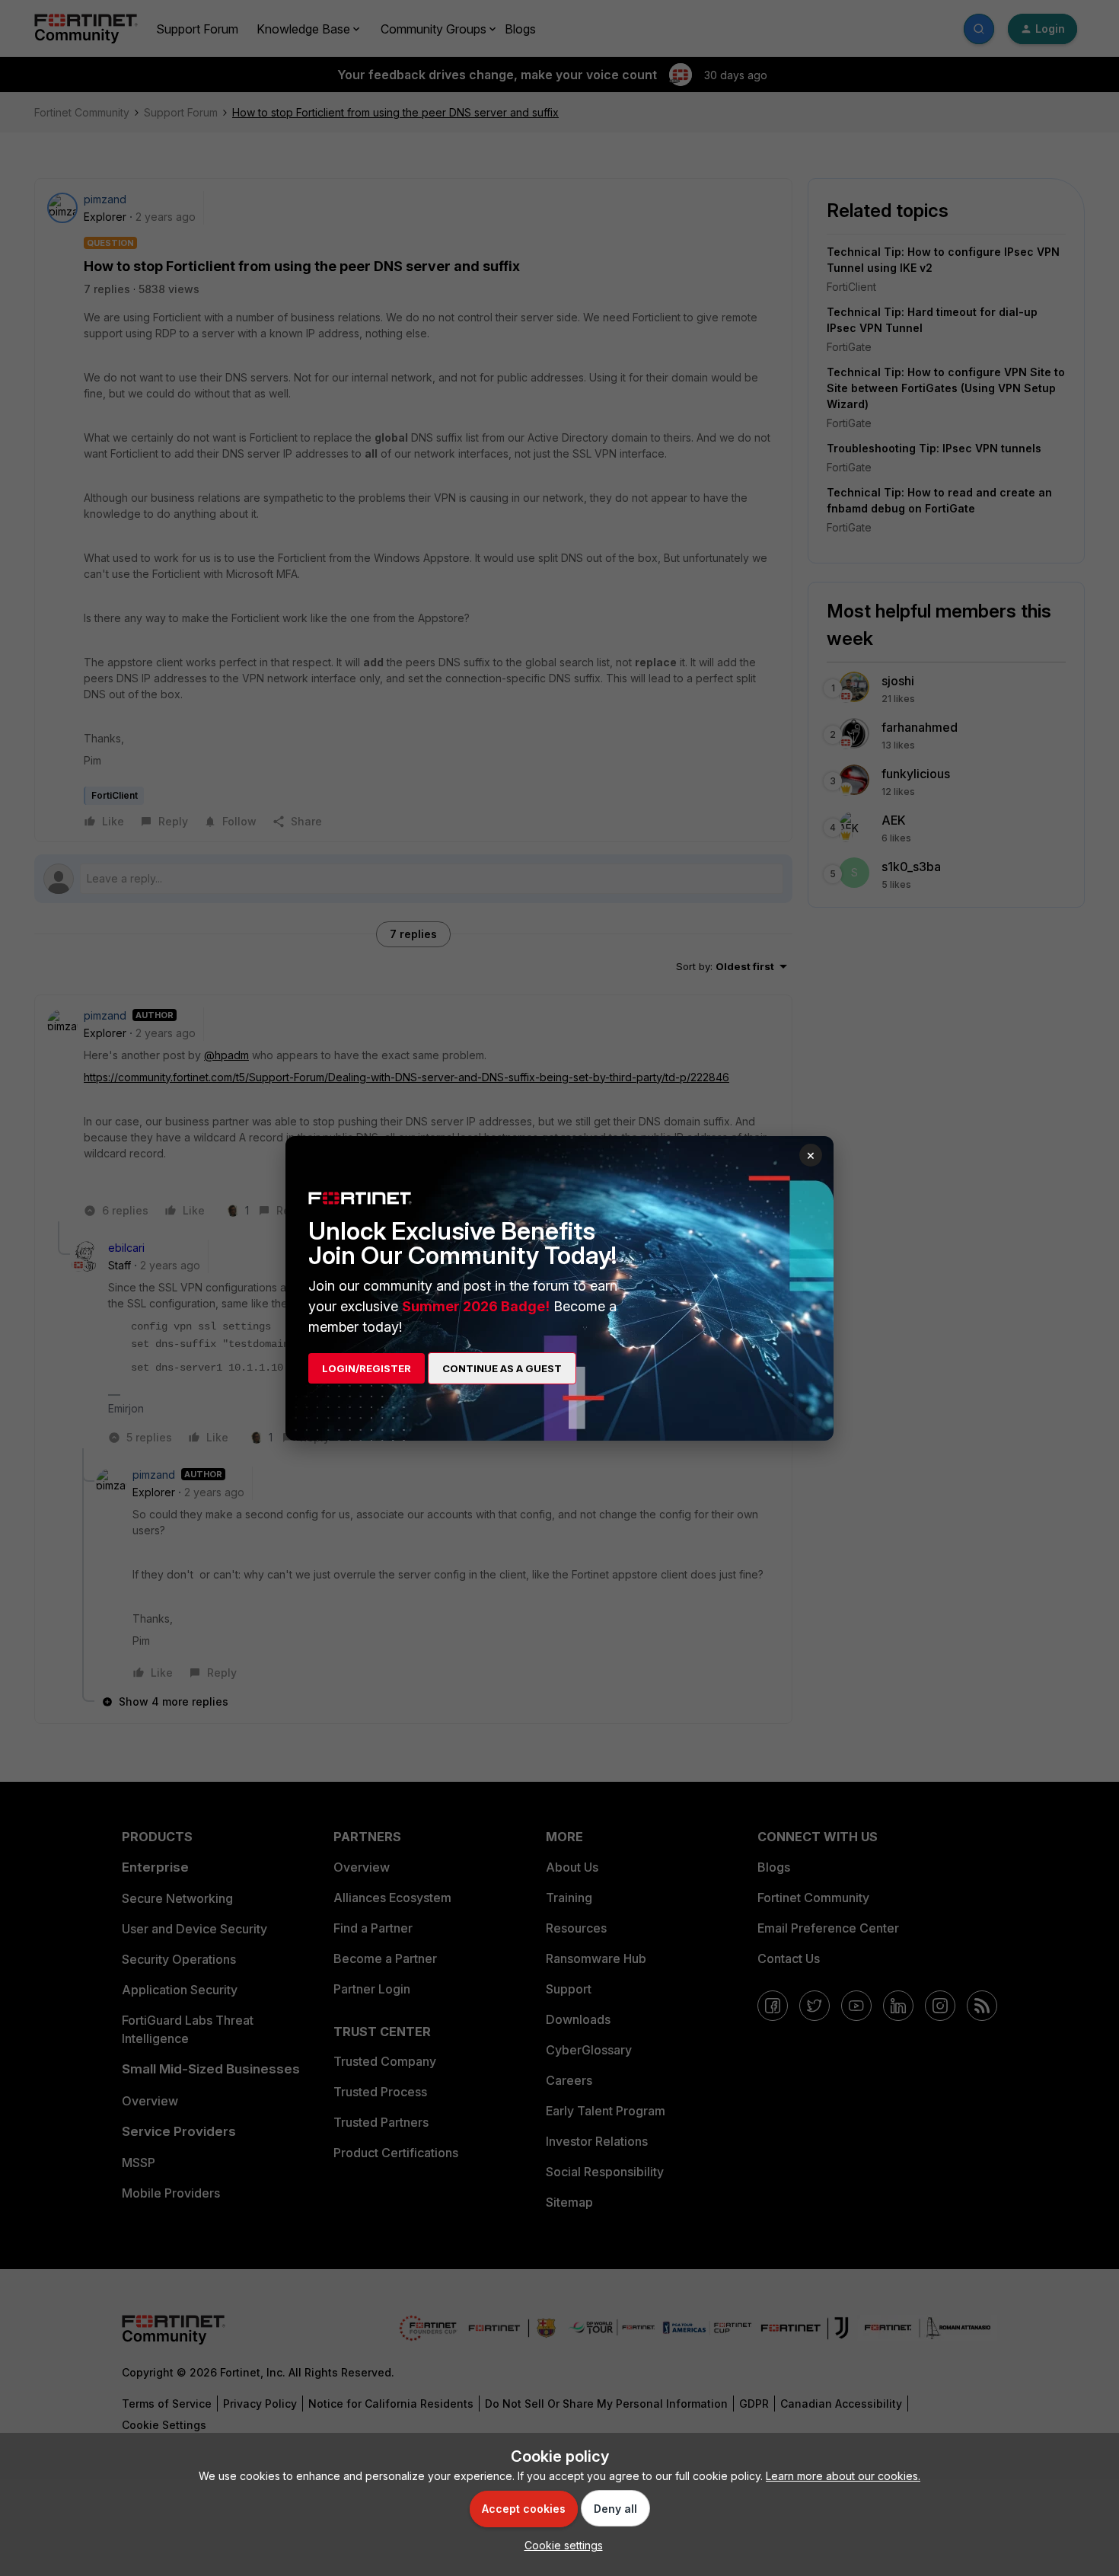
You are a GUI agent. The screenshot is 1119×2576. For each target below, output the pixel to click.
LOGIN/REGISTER (367, 1368)
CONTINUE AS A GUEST (502, 1368)
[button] (560, 2545)
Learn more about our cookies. (843, 2476)
